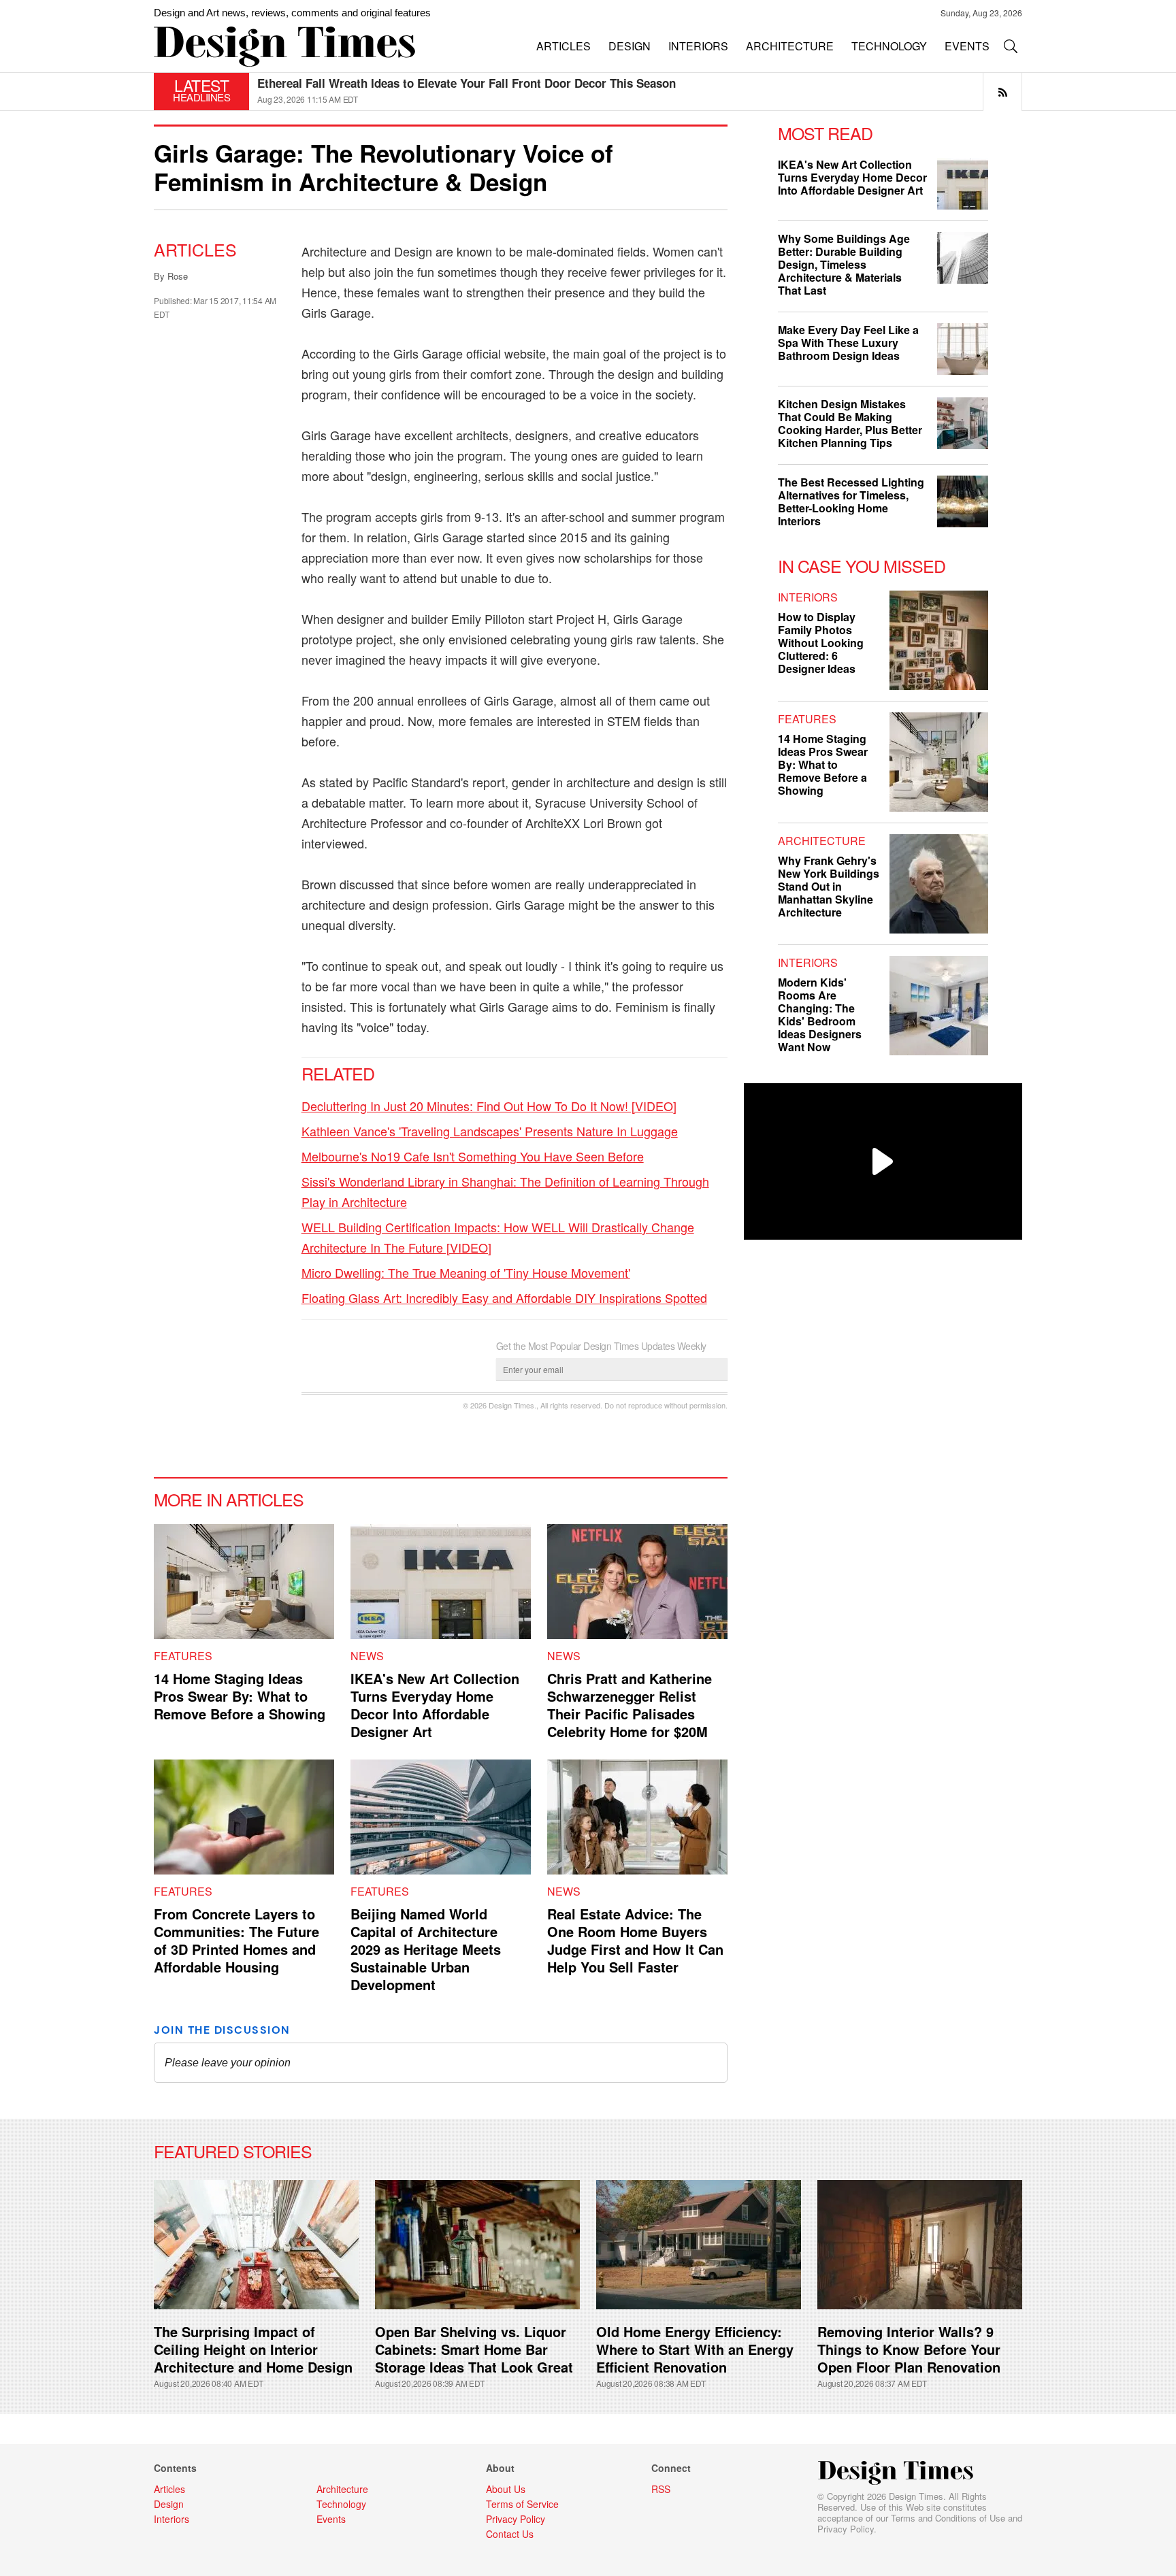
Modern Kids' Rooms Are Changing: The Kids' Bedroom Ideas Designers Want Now (820, 1014)
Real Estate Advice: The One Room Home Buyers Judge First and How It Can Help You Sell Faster (635, 1940)
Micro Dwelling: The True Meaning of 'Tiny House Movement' (466, 1272)
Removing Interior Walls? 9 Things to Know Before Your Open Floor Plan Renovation (909, 2349)
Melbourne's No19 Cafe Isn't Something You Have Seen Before (473, 1156)
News (367, 1656)
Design (169, 2504)
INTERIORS (698, 46)
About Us (506, 2489)
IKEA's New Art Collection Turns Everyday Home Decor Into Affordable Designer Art (435, 1705)
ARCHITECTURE (790, 46)
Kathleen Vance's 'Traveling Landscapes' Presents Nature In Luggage (490, 1131)
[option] (640, 92)
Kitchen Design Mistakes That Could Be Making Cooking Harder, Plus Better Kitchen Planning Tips (850, 423)
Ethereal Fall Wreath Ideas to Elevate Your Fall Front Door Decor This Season (467, 83)
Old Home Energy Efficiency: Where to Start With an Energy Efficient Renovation (695, 2349)
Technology (341, 2504)
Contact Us (510, 2534)
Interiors (808, 597)
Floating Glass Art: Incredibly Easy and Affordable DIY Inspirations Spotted (504, 1298)
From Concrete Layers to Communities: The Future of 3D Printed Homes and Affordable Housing (236, 1940)
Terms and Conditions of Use (948, 2518)
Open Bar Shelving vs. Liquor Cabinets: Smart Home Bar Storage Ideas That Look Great (474, 2349)
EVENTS (967, 46)
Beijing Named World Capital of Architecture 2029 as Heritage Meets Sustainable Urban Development (426, 1949)
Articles (195, 249)
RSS (661, 2489)
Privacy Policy (846, 2529)
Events (331, 2519)
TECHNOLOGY (889, 46)
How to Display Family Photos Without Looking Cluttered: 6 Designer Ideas (821, 643)
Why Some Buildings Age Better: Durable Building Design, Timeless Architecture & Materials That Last (844, 264)
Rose (178, 276)
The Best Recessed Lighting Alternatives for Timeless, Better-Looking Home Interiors (851, 501)
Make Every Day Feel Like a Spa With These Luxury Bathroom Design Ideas (848, 343)
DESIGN (630, 46)
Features (183, 1656)
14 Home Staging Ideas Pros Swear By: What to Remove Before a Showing (240, 1696)
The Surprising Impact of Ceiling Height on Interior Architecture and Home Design (253, 2349)
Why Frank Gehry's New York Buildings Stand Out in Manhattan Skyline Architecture (829, 886)
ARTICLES (563, 46)
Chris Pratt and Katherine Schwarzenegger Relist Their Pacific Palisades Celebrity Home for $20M (630, 1705)
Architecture (822, 841)
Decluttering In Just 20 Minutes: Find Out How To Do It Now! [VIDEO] (489, 1106)
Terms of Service (522, 2504)
